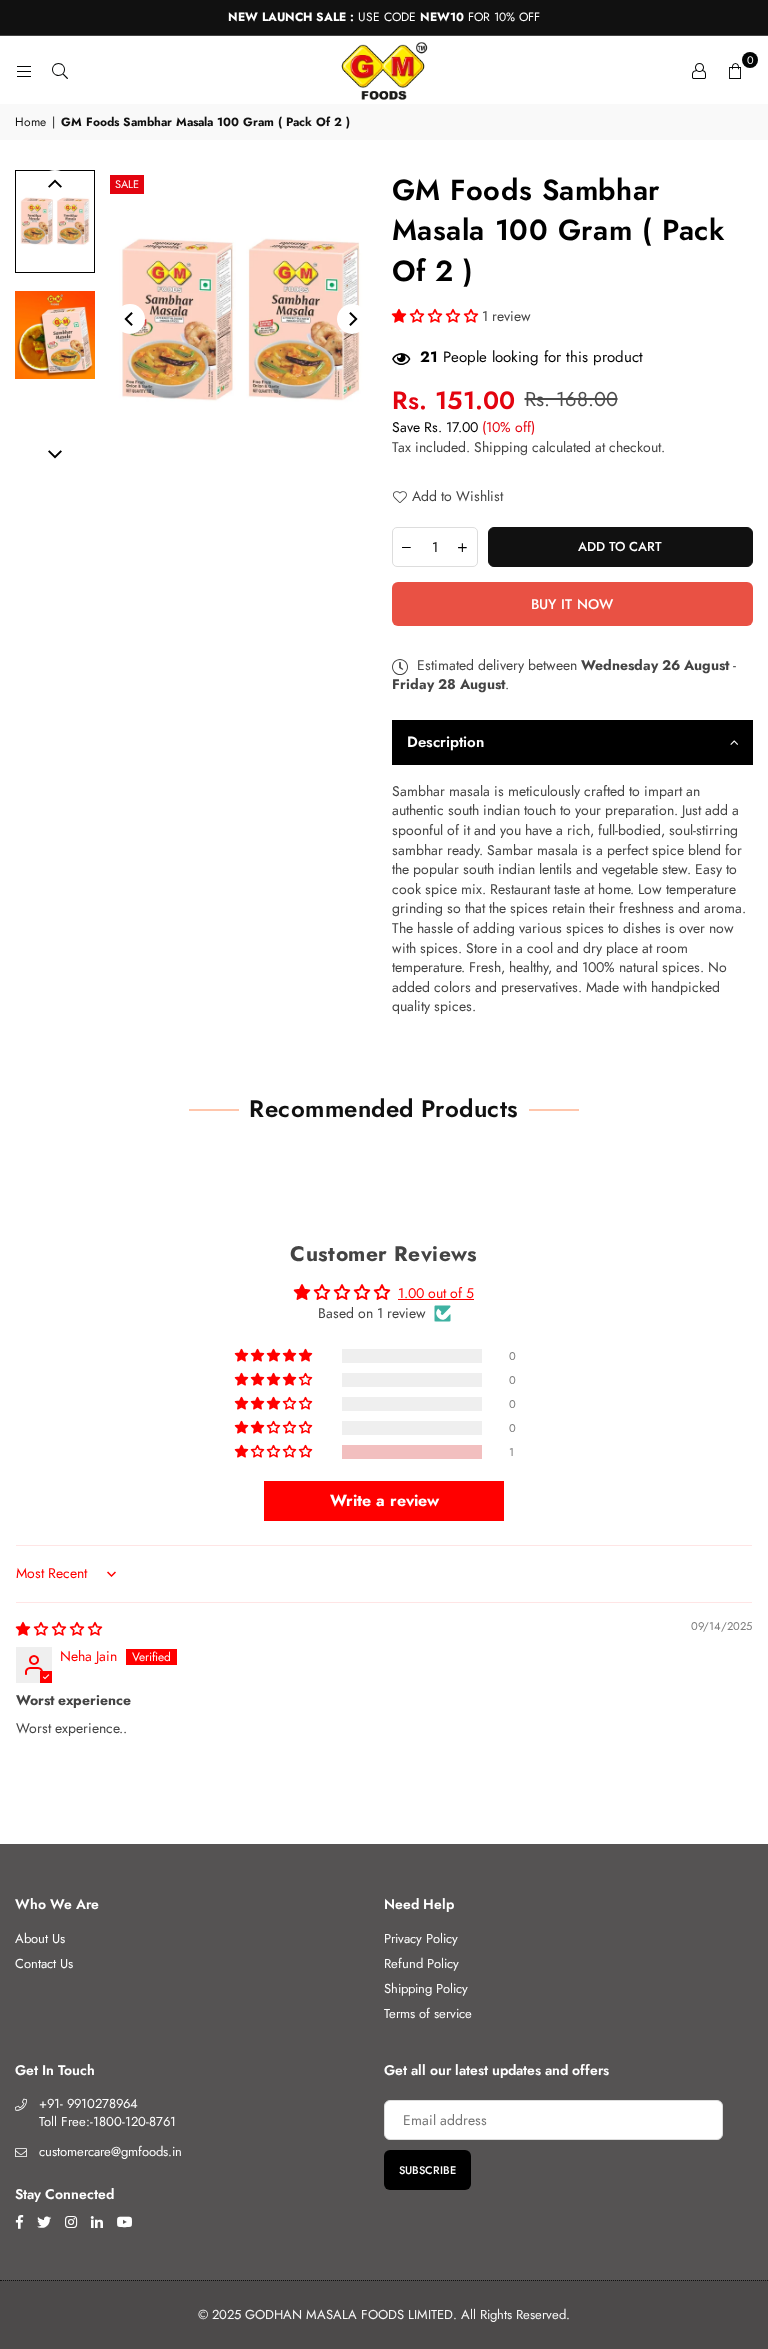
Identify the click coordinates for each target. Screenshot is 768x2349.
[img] (59, 1629)
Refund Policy (421, 1963)
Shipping (501, 447)
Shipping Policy (426, 1988)
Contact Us (44, 1963)
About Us (40, 1938)
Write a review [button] (384, 1500)
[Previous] (130, 319)
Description (445, 742)
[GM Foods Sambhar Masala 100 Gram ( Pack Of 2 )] (55, 221)
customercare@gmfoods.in (110, 2151)
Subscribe (427, 2170)
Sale (127, 184)
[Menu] (24, 70)
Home (30, 122)
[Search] (60, 70)
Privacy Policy (421, 1938)
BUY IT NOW (572, 604)
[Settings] (699, 70)
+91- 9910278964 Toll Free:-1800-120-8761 (107, 2112)
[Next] (352, 319)
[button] (735, 70)
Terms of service (428, 2013)
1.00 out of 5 (436, 1293)
